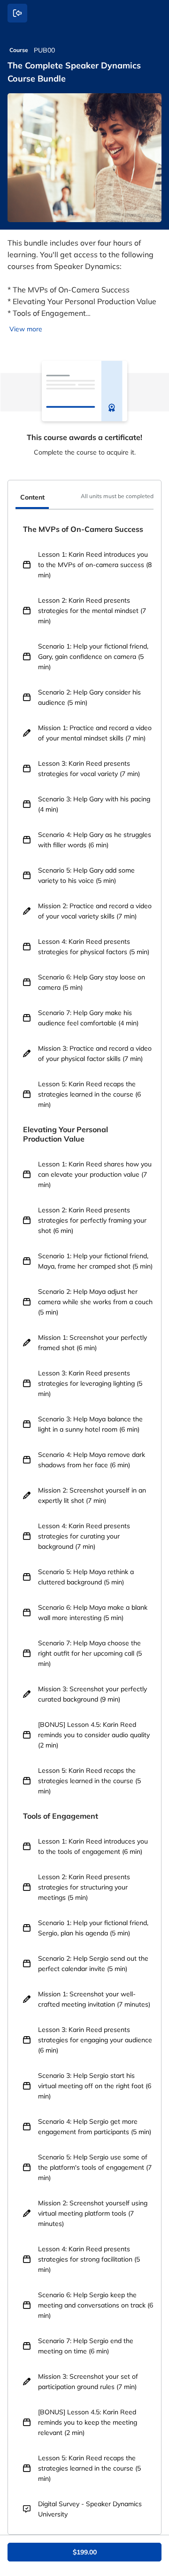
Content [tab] (32, 497)
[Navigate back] (17, 13)
